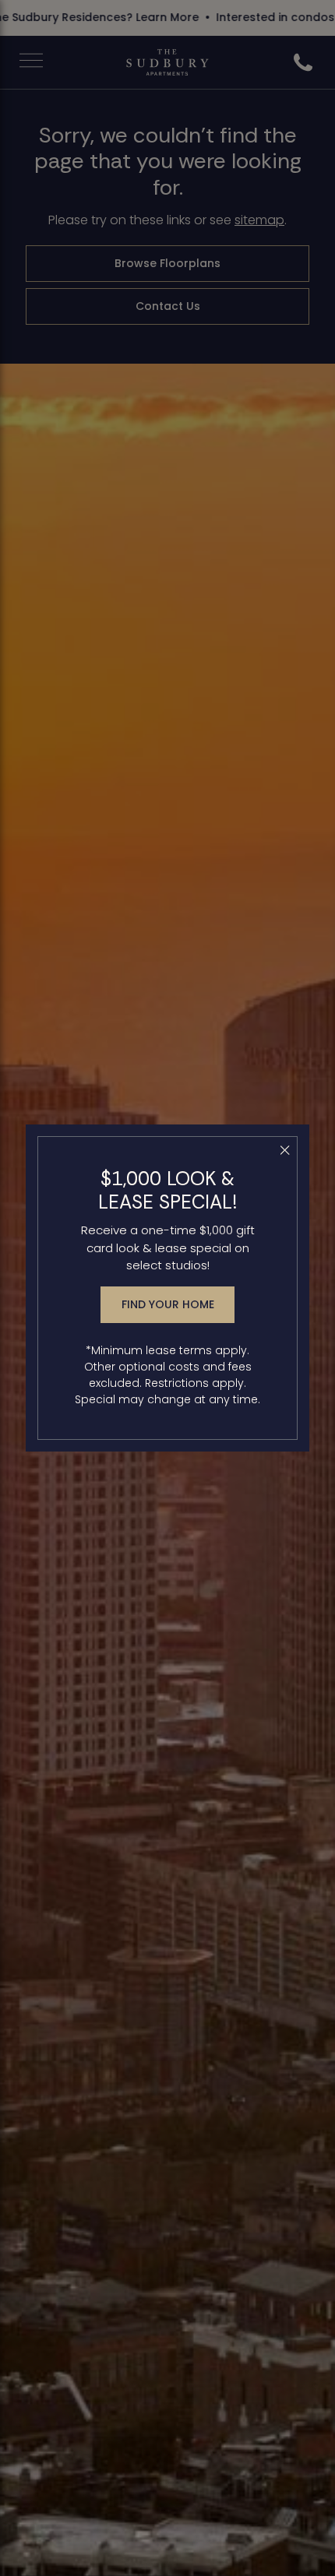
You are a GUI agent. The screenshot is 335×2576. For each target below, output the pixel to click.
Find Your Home (168, 1304)
